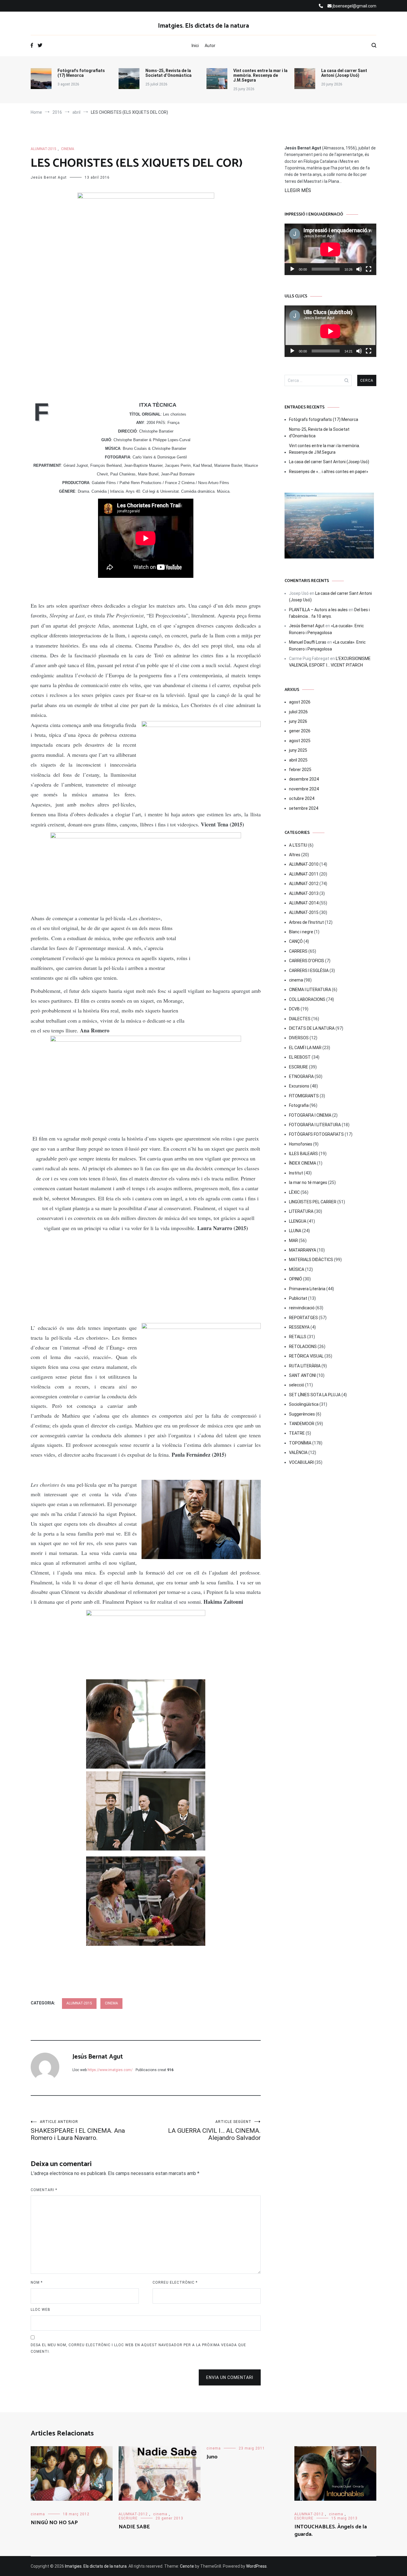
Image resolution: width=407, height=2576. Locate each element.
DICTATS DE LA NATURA (312, 1028)
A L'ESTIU (298, 845)
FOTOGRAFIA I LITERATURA (315, 1125)
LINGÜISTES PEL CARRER (313, 1202)
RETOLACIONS (303, 1346)
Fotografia (299, 1105)
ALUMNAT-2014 (304, 903)
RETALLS (298, 1337)
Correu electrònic (175, 2282)
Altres (295, 855)
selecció (297, 1385)
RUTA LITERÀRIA (305, 1366)
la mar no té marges (308, 1182)
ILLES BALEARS (303, 1154)
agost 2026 (300, 702)
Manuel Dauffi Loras (308, 642)
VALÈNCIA (298, 1452)
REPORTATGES (303, 1318)
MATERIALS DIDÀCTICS (311, 1260)
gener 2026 (300, 731)
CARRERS (298, 951)
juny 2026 (298, 721)
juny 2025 (298, 750)
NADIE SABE (134, 2527)
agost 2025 (300, 741)
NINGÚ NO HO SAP (54, 2523)
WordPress (256, 2566)
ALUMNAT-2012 (304, 884)
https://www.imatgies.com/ (110, 2070)
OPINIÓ (296, 1279)
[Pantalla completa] (369, 269)
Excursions (299, 1086)
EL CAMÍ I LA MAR (305, 1048)
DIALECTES (300, 1019)
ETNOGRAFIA (301, 1076)
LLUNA (295, 1231)
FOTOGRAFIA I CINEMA (310, 1115)
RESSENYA (299, 1327)
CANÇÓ (296, 941)
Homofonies (301, 1144)
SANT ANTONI (302, 1375)
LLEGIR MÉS (298, 190)
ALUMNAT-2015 (44, 149)
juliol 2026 (298, 712)
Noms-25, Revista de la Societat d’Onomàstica (168, 73)
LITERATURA (301, 1211)
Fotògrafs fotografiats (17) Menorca (81, 73)
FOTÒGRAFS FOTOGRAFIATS (316, 1134)
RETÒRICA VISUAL (306, 1356)
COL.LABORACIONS (307, 999)
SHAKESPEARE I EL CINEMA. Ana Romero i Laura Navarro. (78, 2130)
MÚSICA (297, 1269)
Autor (210, 46)
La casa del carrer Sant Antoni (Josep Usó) (344, 73)
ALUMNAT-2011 (304, 874)
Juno (212, 2457)
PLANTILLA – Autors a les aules (318, 610)
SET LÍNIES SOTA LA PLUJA (315, 1395)
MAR (293, 1241)
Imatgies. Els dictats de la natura (203, 26)
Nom (37, 2282)
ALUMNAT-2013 (304, 893)
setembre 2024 (304, 808)
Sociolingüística (304, 1404)
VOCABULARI (301, 1462)
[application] (330, 249)
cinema (68, 149)
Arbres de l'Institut (306, 922)
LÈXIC (294, 1192)
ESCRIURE (299, 1067)
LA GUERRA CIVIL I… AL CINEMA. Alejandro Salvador (214, 2130)
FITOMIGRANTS (304, 1096)
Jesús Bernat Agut (49, 177)
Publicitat (298, 1298)
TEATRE (297, 1433)
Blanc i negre (301, 932)
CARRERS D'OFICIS (307, 961)
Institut (296, 1173)
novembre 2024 (304, 789)
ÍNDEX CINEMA (303, 1163)
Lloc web (41, 2310)
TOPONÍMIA (300, 1443)
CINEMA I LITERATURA (310, 990)
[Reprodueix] (292, 269)
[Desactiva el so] (359, 269)
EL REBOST (300, 1057)
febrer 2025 (300, 770)
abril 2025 (298, 760)
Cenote (187, 2566)
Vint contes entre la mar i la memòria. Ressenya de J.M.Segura (260, 75)
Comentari (44, 2190)
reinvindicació (302, 1308)
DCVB (294, 1009)
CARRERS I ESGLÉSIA (309, 971)
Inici (195, 46)
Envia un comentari (230, 2377)
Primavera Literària (307, 1289)
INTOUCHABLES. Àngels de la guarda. (331, 2531)
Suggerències (302, 1414)
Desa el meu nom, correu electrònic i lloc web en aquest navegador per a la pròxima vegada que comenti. (138, 2348)
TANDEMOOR (302, 1424)
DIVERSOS (299, 1038)
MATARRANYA (303, 1250)
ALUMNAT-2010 (304, 864)
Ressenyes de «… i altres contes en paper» (329, 472)
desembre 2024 (304, 779)
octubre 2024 (302, 798)
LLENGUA (298, 1221)
